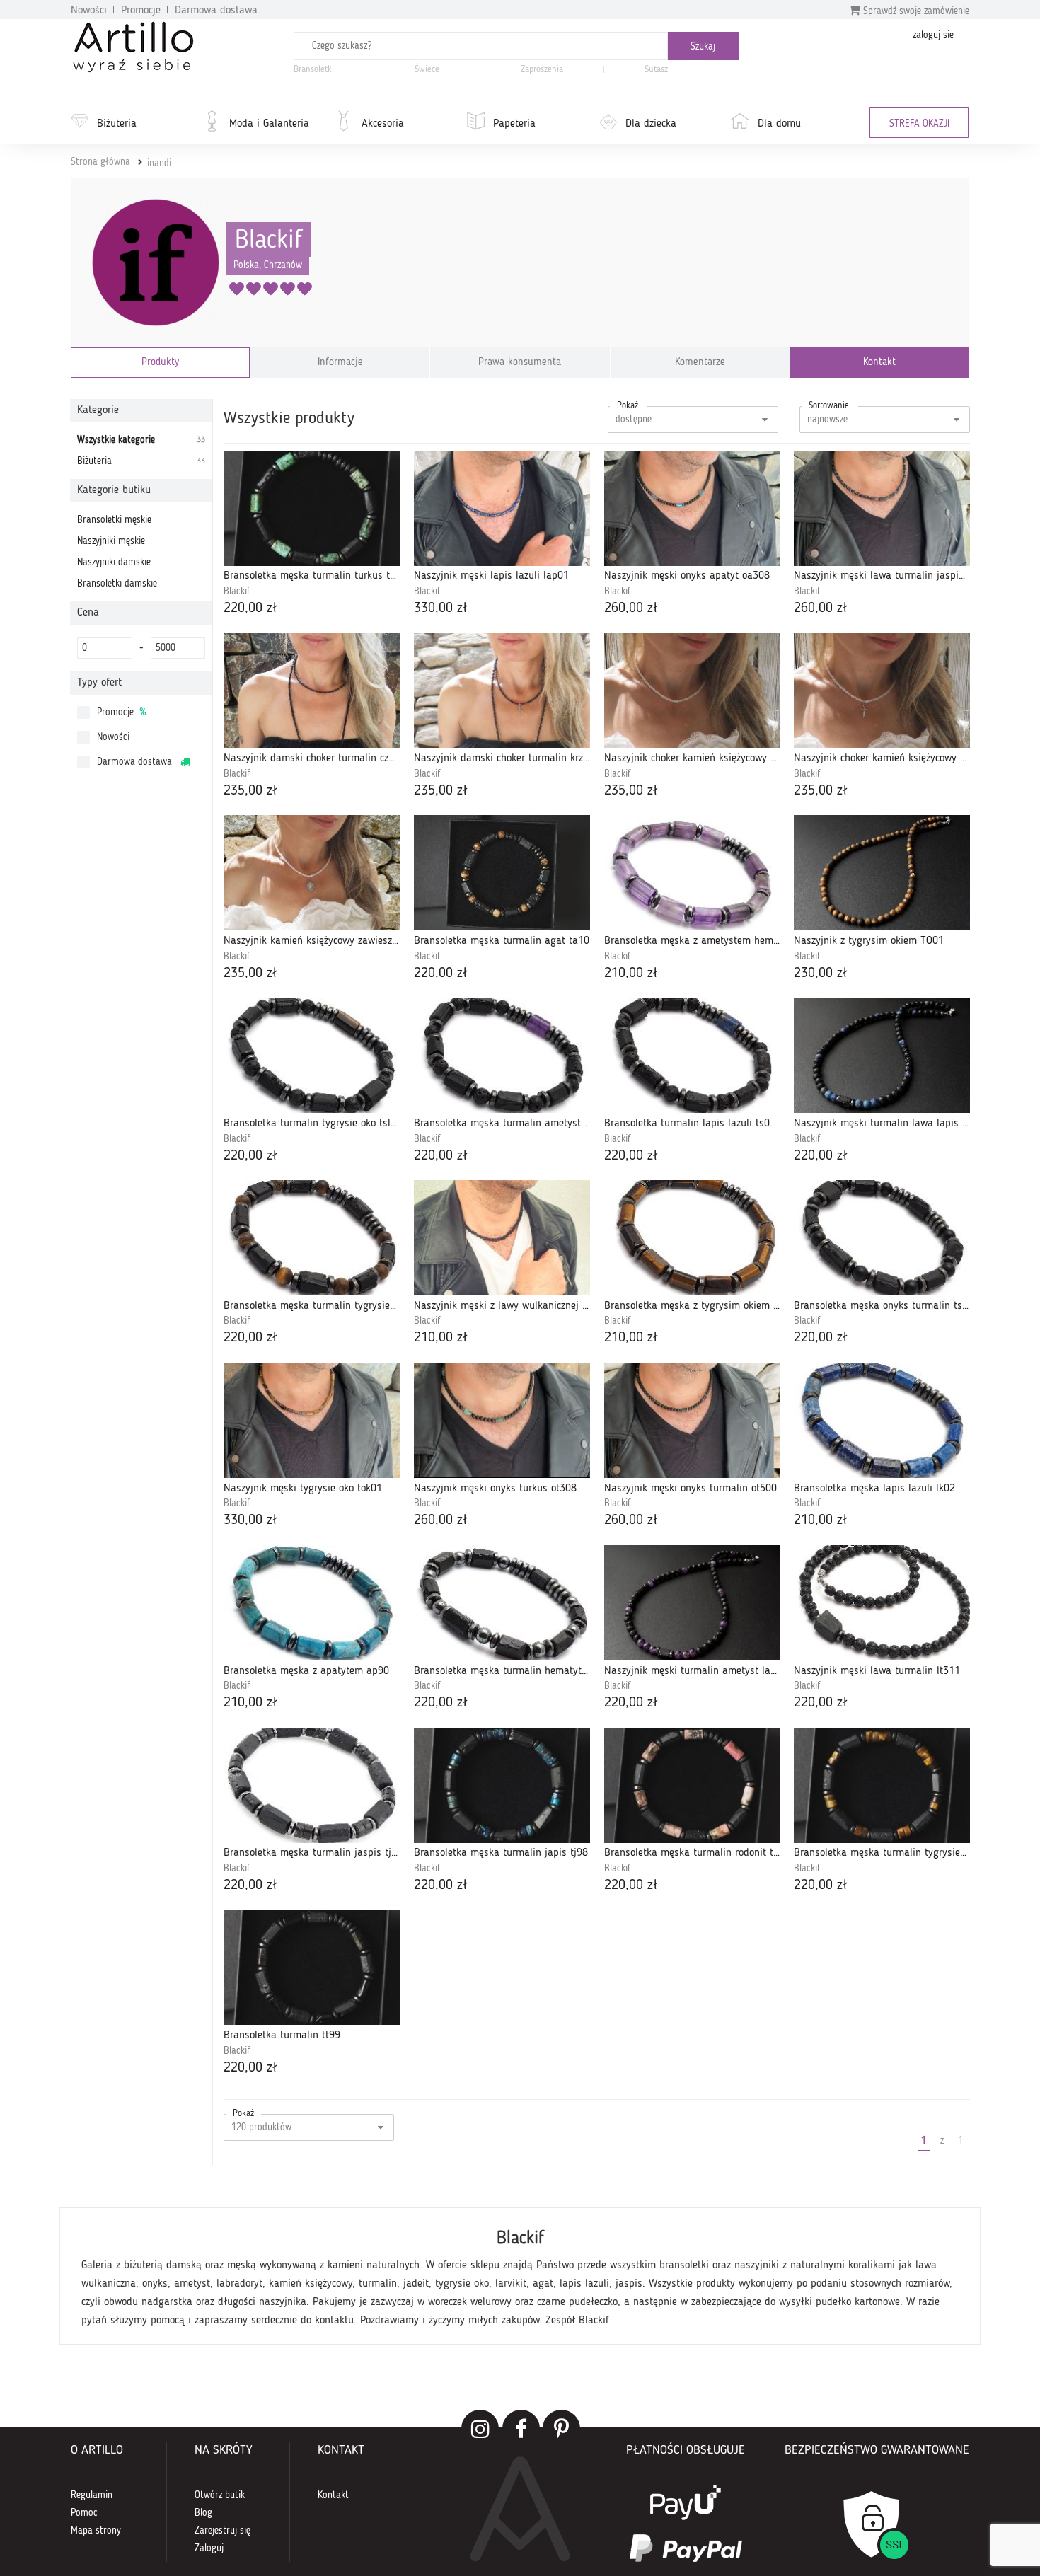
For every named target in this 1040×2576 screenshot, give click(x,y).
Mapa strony (96, 2531)
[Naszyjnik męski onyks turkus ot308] (502, 1420)
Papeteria (514, 124)
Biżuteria (117, 124)
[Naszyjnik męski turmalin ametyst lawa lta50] (692, 1603)
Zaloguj (209, 2548)
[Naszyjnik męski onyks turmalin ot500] (692, 1420)
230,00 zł (821, 974)
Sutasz (656, 70)
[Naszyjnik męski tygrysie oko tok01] (312, 1420)
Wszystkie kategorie (141, 440)
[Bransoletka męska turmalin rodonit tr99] (692, 1785)
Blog (203, 2513)
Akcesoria (383, 124)
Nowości (89, 11)
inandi (159, 163)
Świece (427, 70)
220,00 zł (250, 608)
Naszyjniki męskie (111, 541)
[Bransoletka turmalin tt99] (312, 1968)
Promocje (141, 11)
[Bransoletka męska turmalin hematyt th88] (502, 1603)
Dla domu (779, 124)
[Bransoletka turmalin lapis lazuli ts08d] (692, 1055)
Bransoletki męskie (114, 520)
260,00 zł (631, 608)
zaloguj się (933, 35)
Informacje (340, 363)
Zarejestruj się (223, 2531)
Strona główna (100, 162)
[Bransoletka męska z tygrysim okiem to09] (692, 1238)
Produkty (160, 363)
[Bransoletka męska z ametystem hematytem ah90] (692, 873)
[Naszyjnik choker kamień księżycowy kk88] (692, 691)
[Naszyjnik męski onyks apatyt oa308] (692, 508)
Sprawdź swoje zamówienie (915, 11)
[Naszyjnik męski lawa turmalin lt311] (882, 1603)
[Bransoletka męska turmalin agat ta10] (502, 873)
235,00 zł (250, 791)
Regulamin (92, 2495)
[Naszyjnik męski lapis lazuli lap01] (502, 508)
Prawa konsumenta (520, 363)
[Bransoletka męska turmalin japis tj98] (502, 1785)
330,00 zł (441, 608)
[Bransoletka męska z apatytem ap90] (312, 1603)
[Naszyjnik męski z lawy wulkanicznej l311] (502, 1238)
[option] (520, 2276)
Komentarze (700, 363)
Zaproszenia (542, 70)
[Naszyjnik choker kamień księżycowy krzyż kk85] (882, 691)
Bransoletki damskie (117, 584)
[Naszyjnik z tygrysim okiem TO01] (882, 873)
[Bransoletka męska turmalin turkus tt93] (312, 508)
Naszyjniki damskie (114, 562)
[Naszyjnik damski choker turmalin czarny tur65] (312, 691)
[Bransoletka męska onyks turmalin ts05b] (882, 1238)
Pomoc (84, 2513)
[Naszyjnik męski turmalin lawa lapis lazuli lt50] (882, 1055)
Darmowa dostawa (216, 11)
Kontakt (879, 363)
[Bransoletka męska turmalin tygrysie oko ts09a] (312, 1238)
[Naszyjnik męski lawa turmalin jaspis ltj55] (882, 508)
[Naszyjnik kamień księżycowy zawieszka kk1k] (312, 873)
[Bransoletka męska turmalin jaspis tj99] (312, 1785)
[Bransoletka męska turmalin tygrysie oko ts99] (882, 1785)
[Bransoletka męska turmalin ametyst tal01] (502, 1055)
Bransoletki (314, 70)
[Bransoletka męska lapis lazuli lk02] (882, 1420)
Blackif (269, 241)
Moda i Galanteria (269, 124)
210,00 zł (631, 974)
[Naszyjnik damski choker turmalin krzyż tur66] (502, 691)
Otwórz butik (220, 2495)
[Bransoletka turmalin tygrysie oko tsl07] (312, 1055)
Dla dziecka (651, 124)
